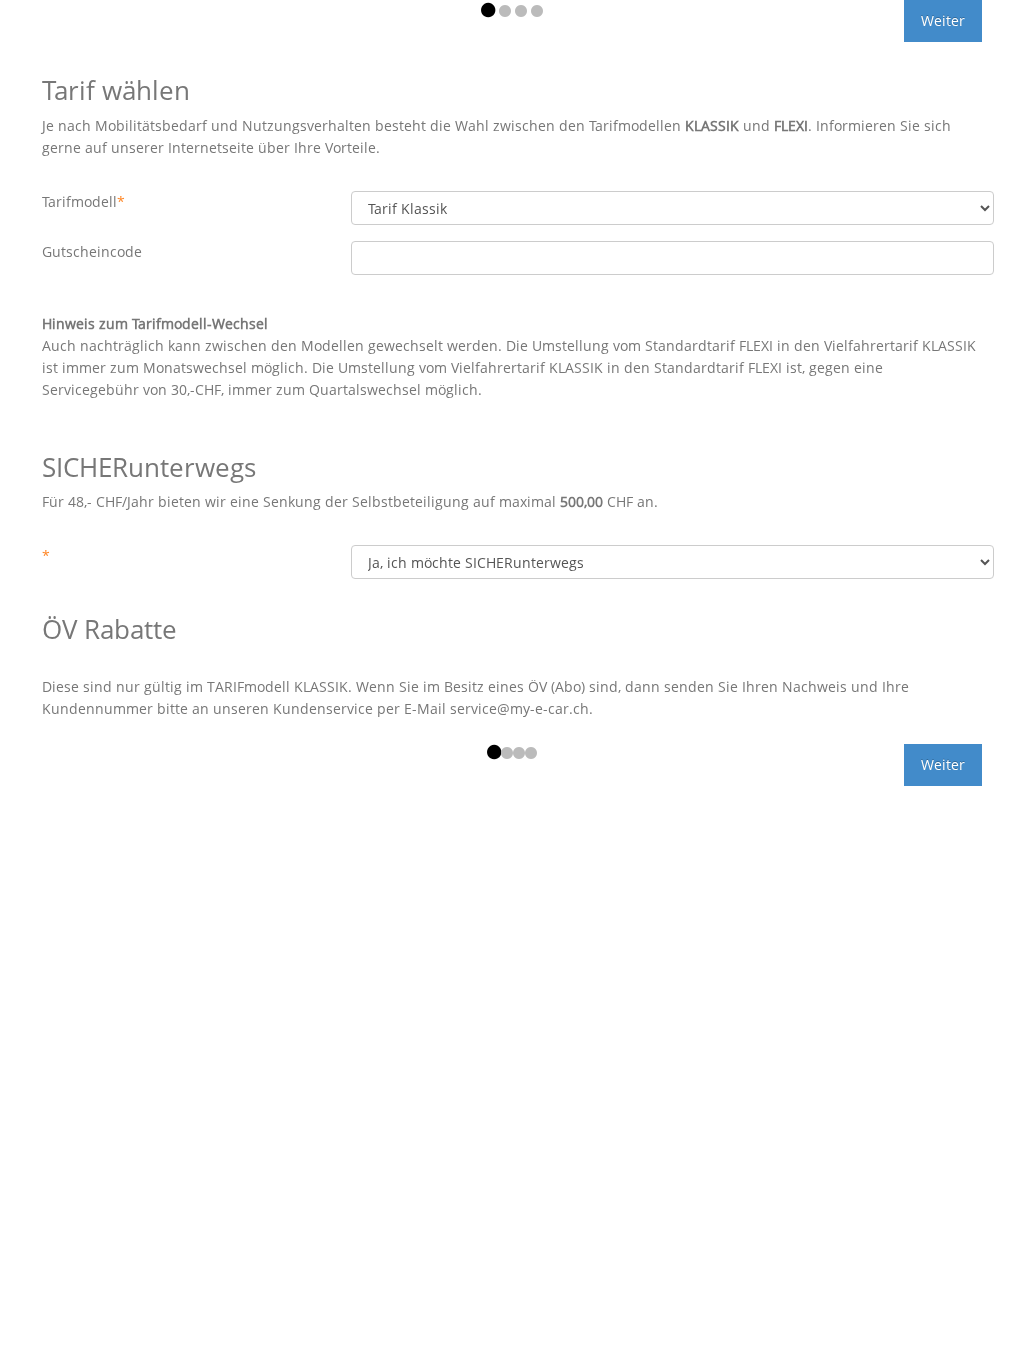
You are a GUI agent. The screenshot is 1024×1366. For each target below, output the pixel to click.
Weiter (943, 20)
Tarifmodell (83, 201)
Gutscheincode (92, 251)
